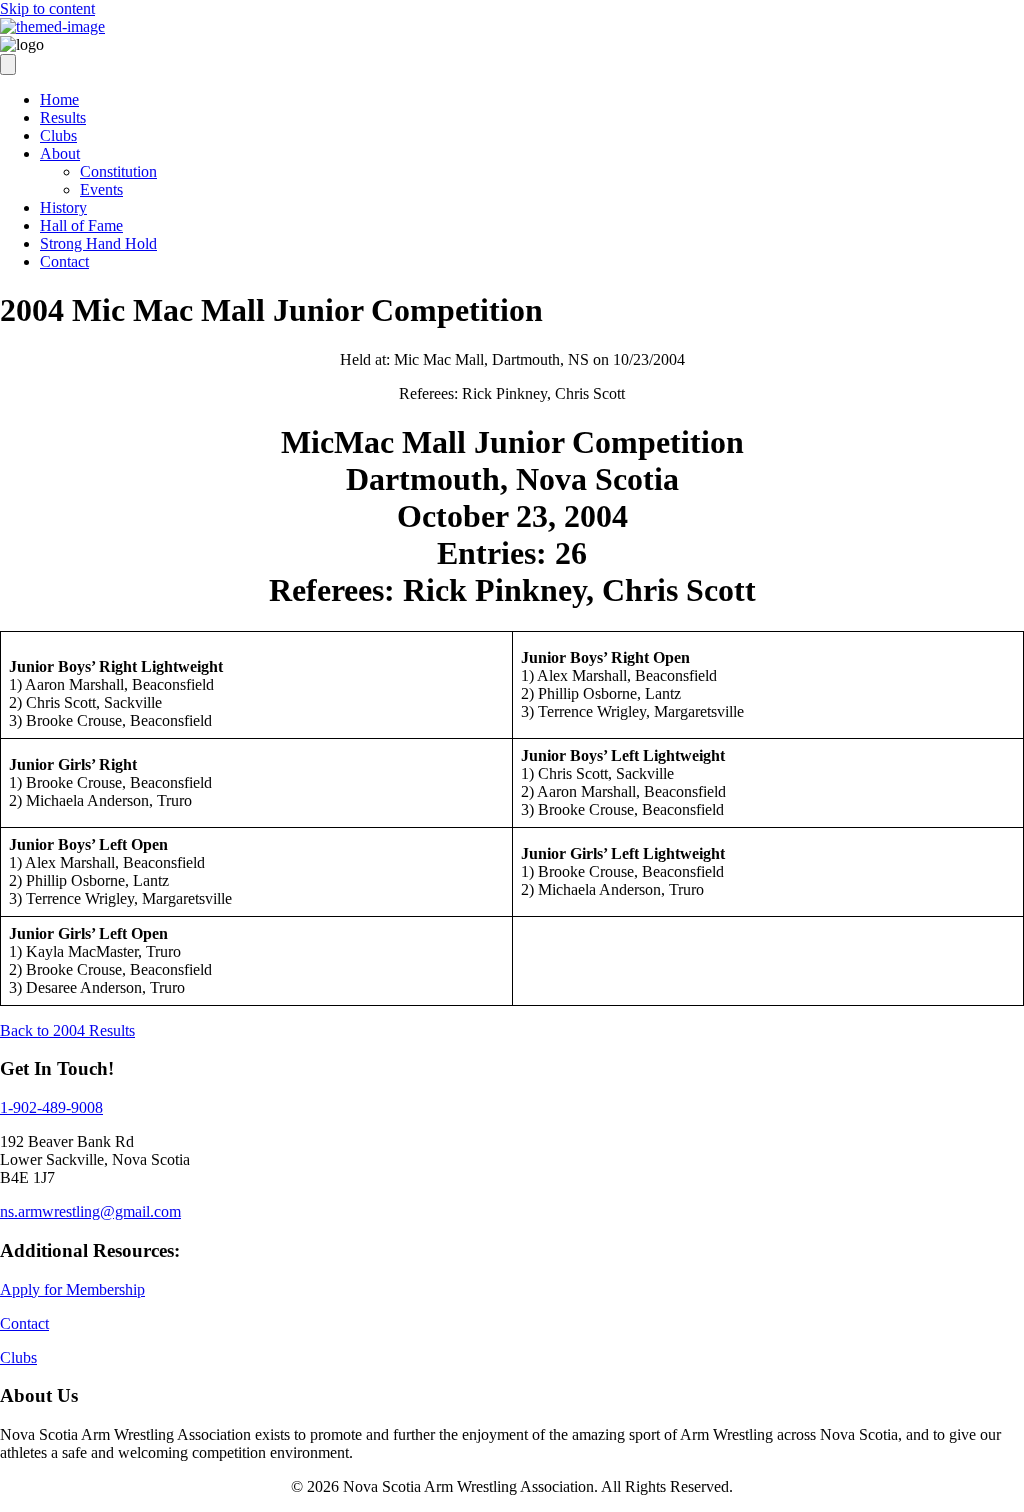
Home (59, 99)
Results (63, 117)
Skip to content (47, 8)
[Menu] (8, 64)
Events (101, 189)
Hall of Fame (81, 225)
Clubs (58, 135)
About (60, 153)
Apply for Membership (72, 1289)
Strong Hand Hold (98, 243)
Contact (64, 261)
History (63, 207)
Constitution (118, 171)
